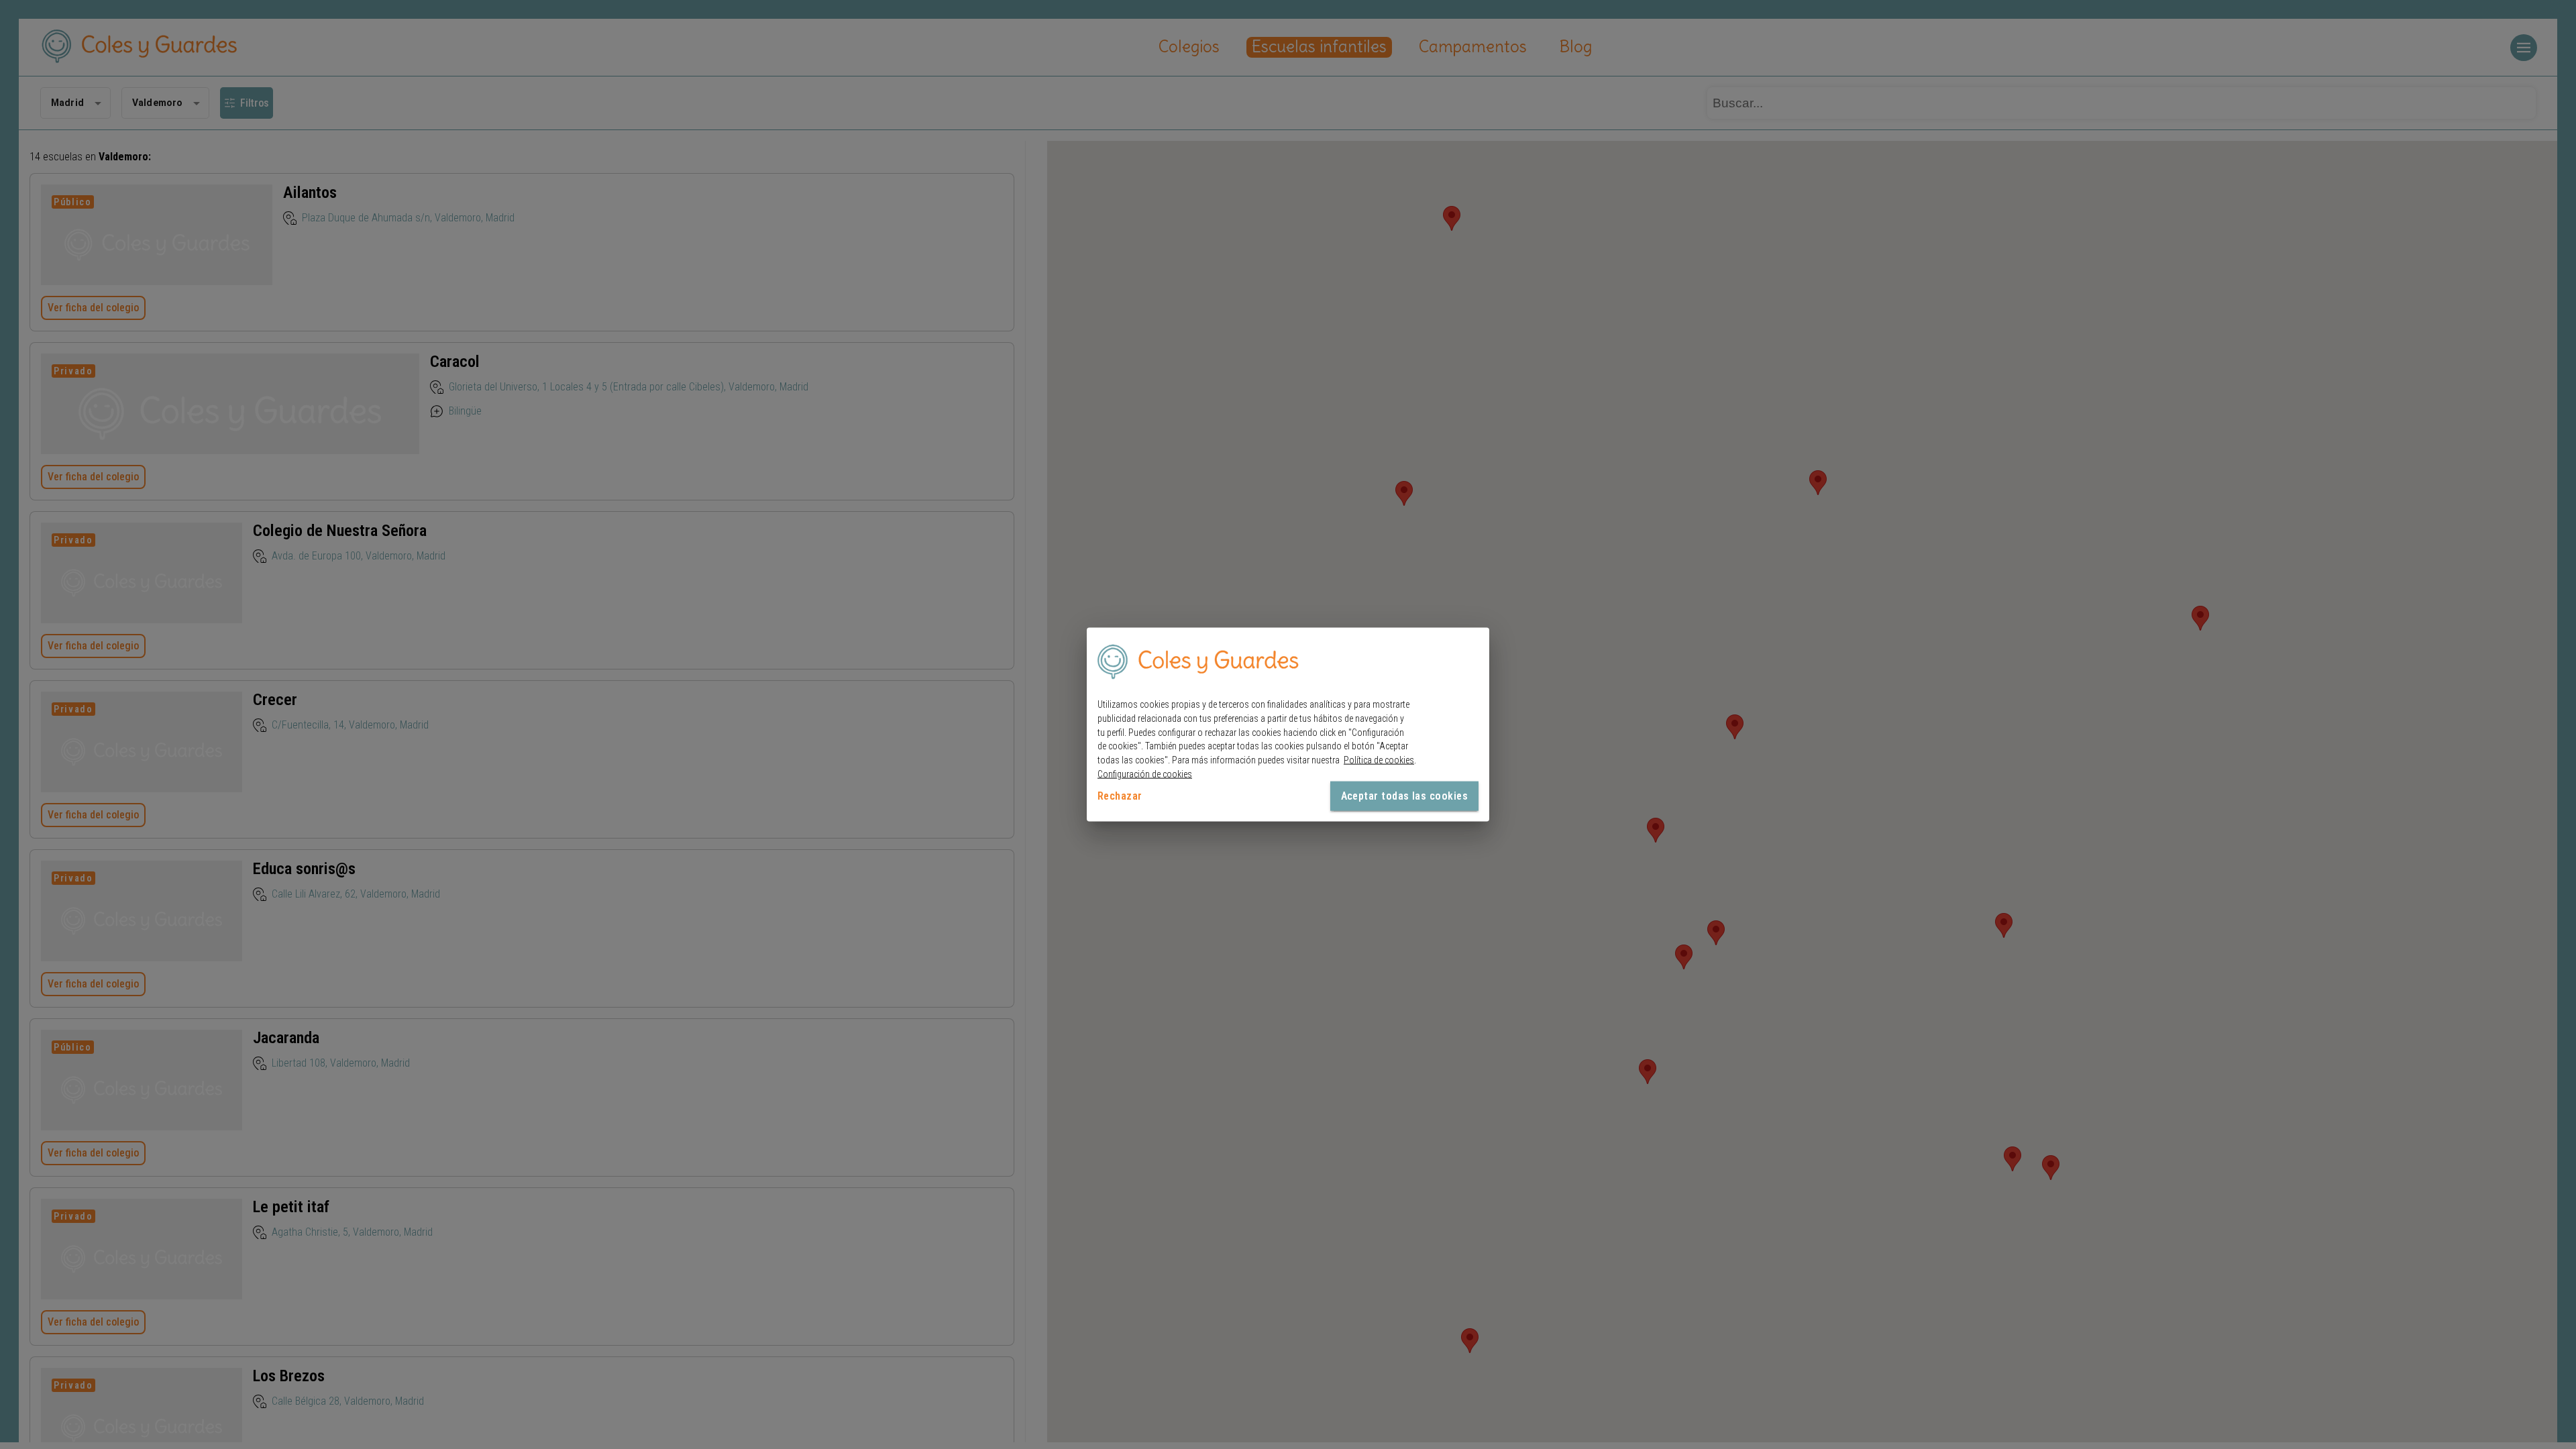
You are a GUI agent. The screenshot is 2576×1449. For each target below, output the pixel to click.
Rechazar (1120, 795)
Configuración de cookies (1145, 774)
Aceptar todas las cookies (1404, 795)
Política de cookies (1379, 760)
